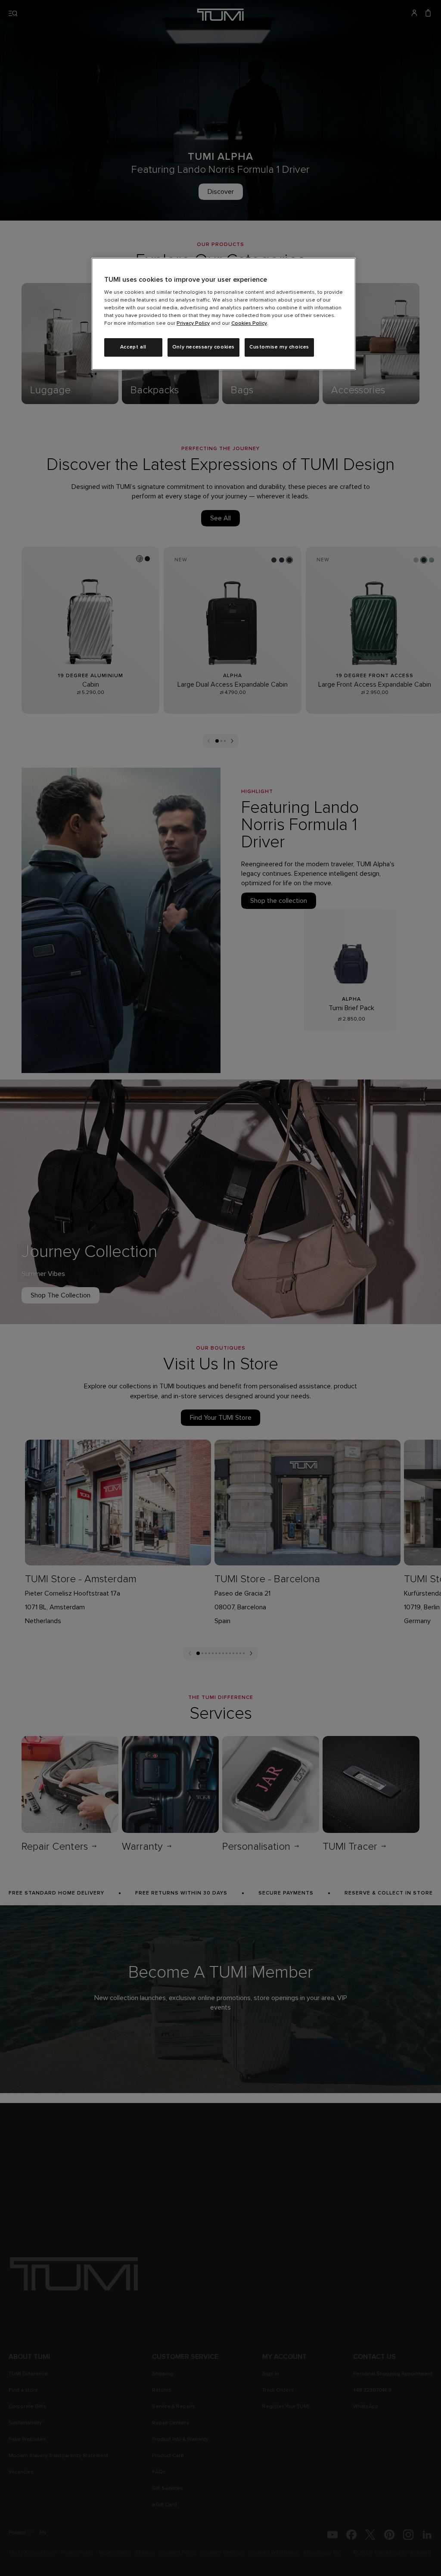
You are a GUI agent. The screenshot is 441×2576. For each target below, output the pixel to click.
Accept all (133, 347)
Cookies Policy (249, 324)
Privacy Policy (193, 324)
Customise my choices (279, 347)
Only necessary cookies (203, 347)
